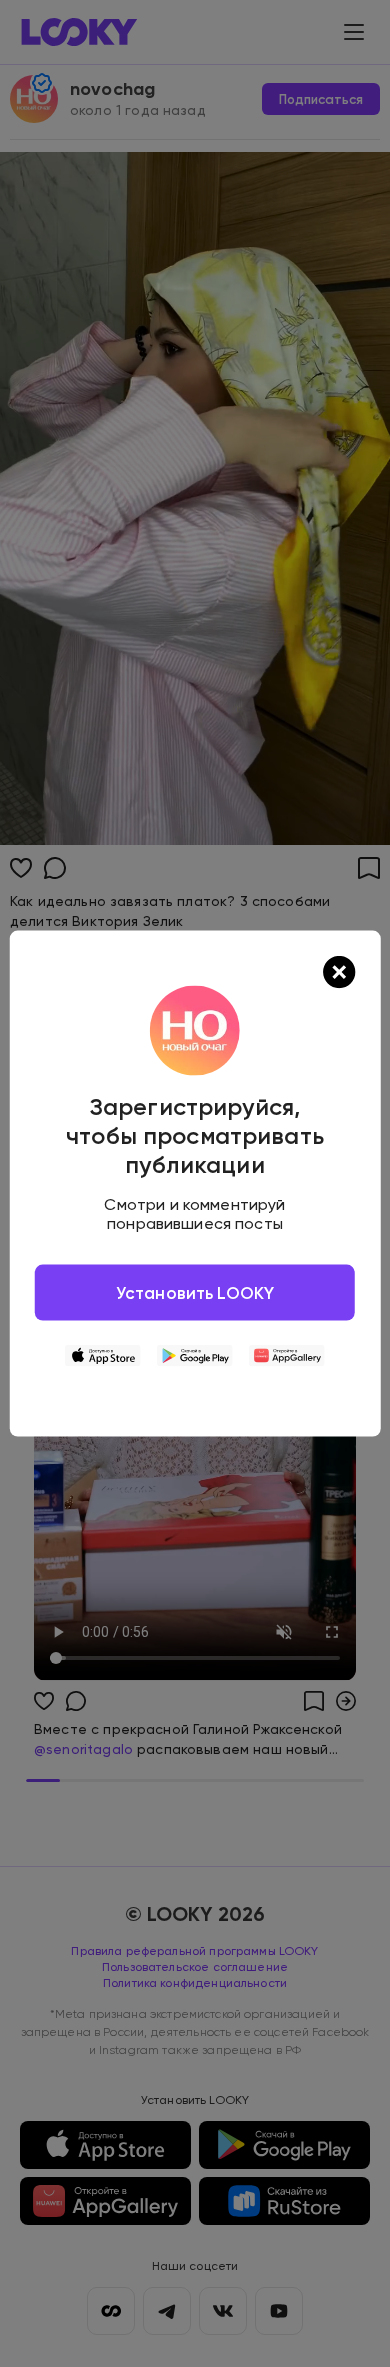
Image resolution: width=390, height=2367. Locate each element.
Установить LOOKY (195, 1292)
